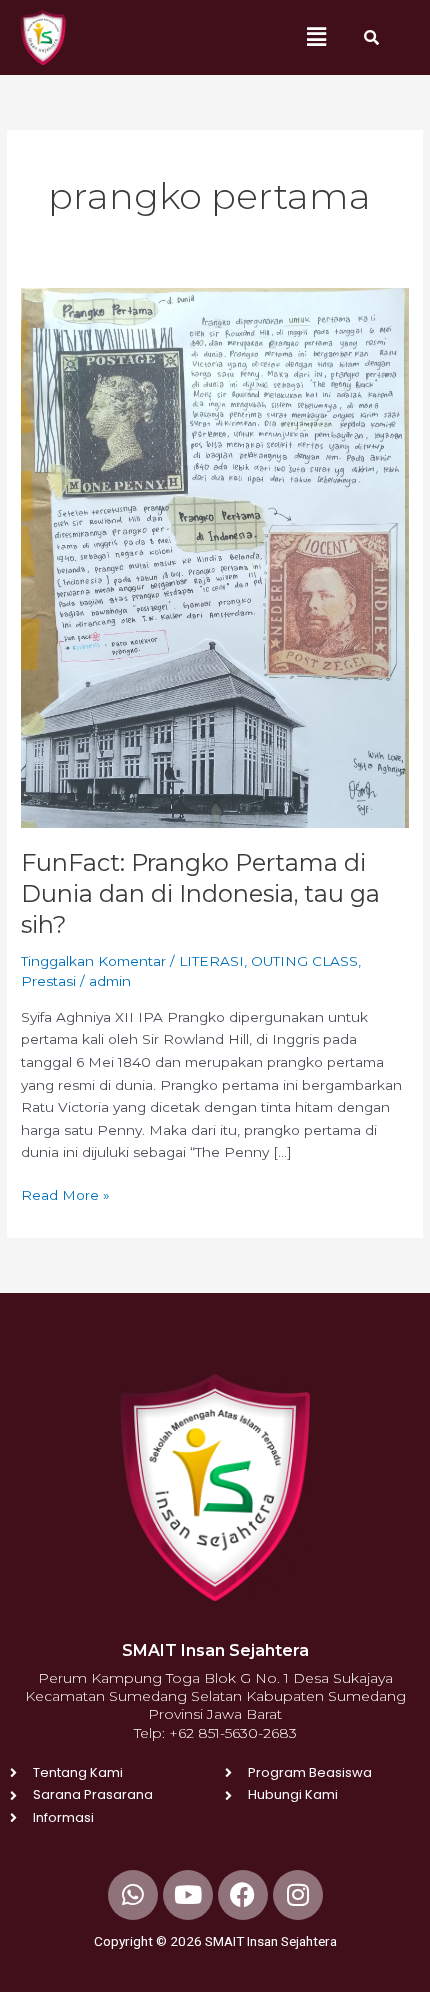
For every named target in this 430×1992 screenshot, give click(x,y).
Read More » (65, 1193)
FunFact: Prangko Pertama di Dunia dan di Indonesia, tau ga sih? (200, 893)
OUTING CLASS (304, 961)
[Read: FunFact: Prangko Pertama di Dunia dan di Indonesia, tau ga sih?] (215, 556)
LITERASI (211, 961)
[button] (317, 37)
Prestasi (48, 981)
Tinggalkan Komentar (93, 961)
